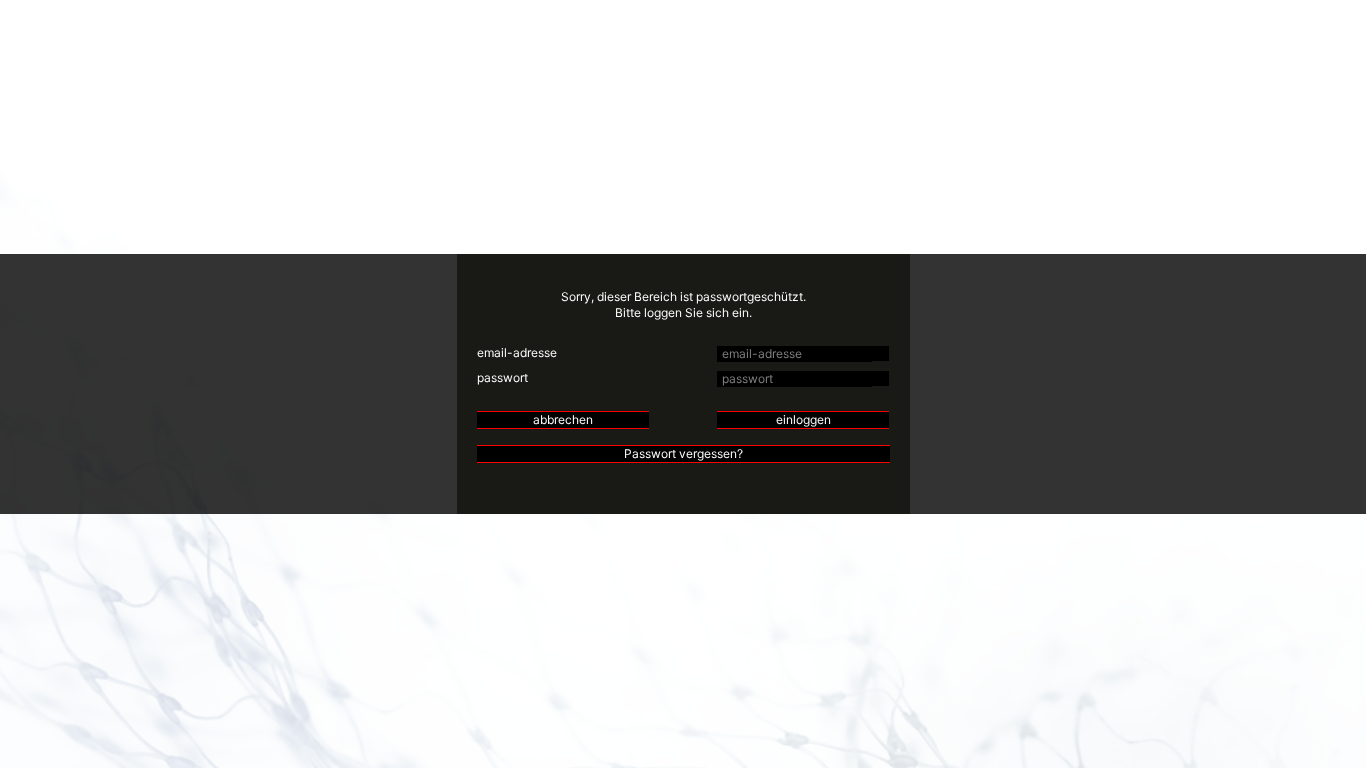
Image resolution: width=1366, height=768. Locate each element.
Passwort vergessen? (683, 453)
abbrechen (563, 419)
